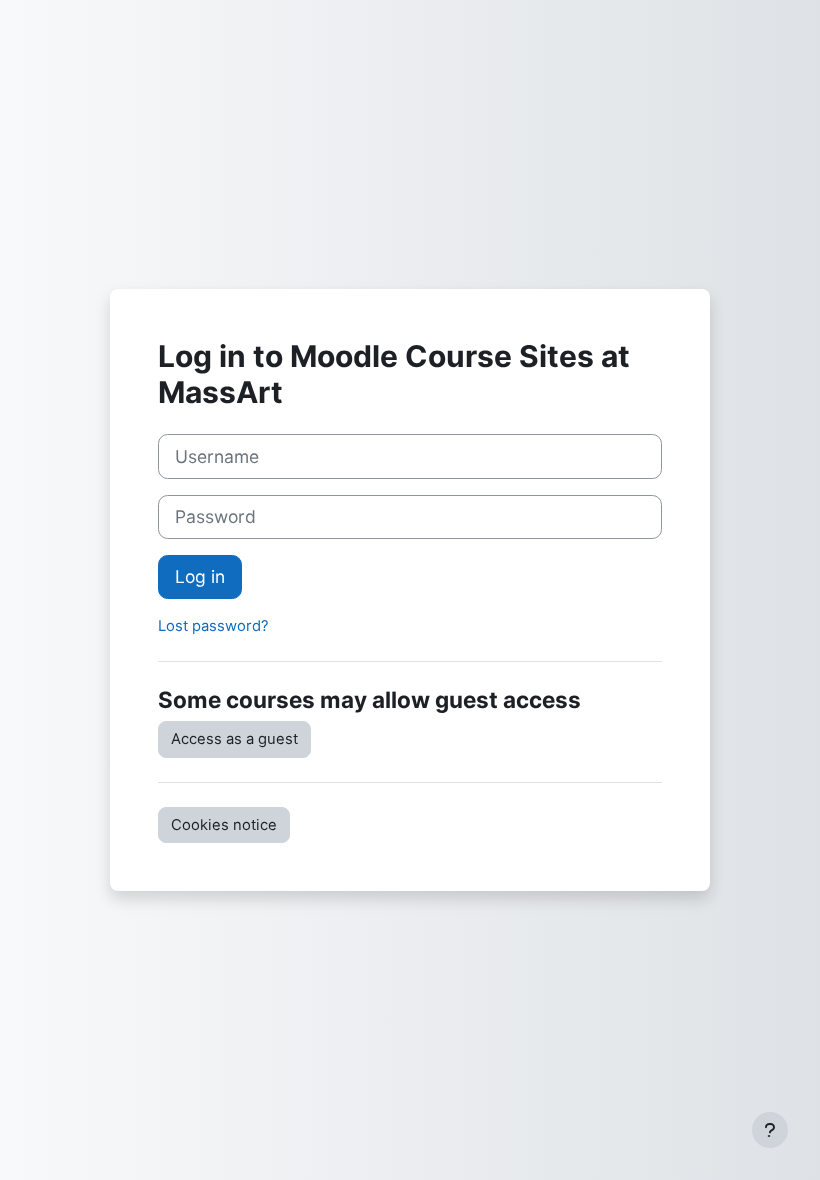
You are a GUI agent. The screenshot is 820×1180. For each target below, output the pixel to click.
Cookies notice (224, 825)
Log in (200, 576)
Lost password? (213, 626)
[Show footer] (770, 1130)
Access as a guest (234, 739)
